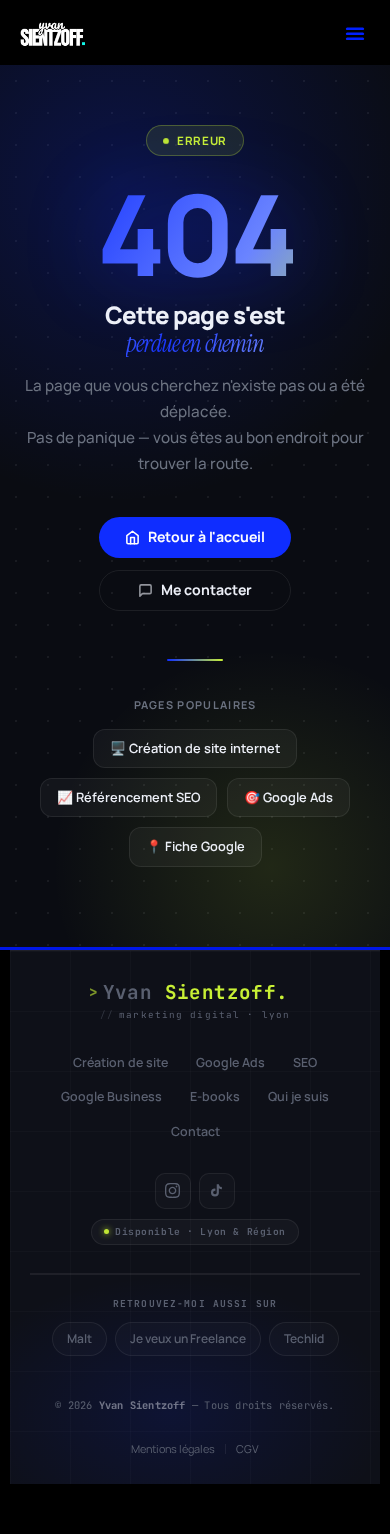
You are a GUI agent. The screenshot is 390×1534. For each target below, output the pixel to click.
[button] (355, 33)
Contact (195, 1131)
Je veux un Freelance (188, 1338)
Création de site (120, 1062)
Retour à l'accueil (206, 536)
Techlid (304, 1338)
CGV (247, 1448)
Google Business (111, 1096)
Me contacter (206, 589)
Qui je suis (298, 1096)
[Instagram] (173, 1191)
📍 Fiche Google (195, 846)
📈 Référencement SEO (128, 797)
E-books (215, 1096)
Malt (79, 1338)
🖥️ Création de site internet (195, 748)
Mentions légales (173, 1448)
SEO (305, 1062)
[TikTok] (217, 1191)
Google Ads (230, 1062)
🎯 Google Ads (288, 797)
